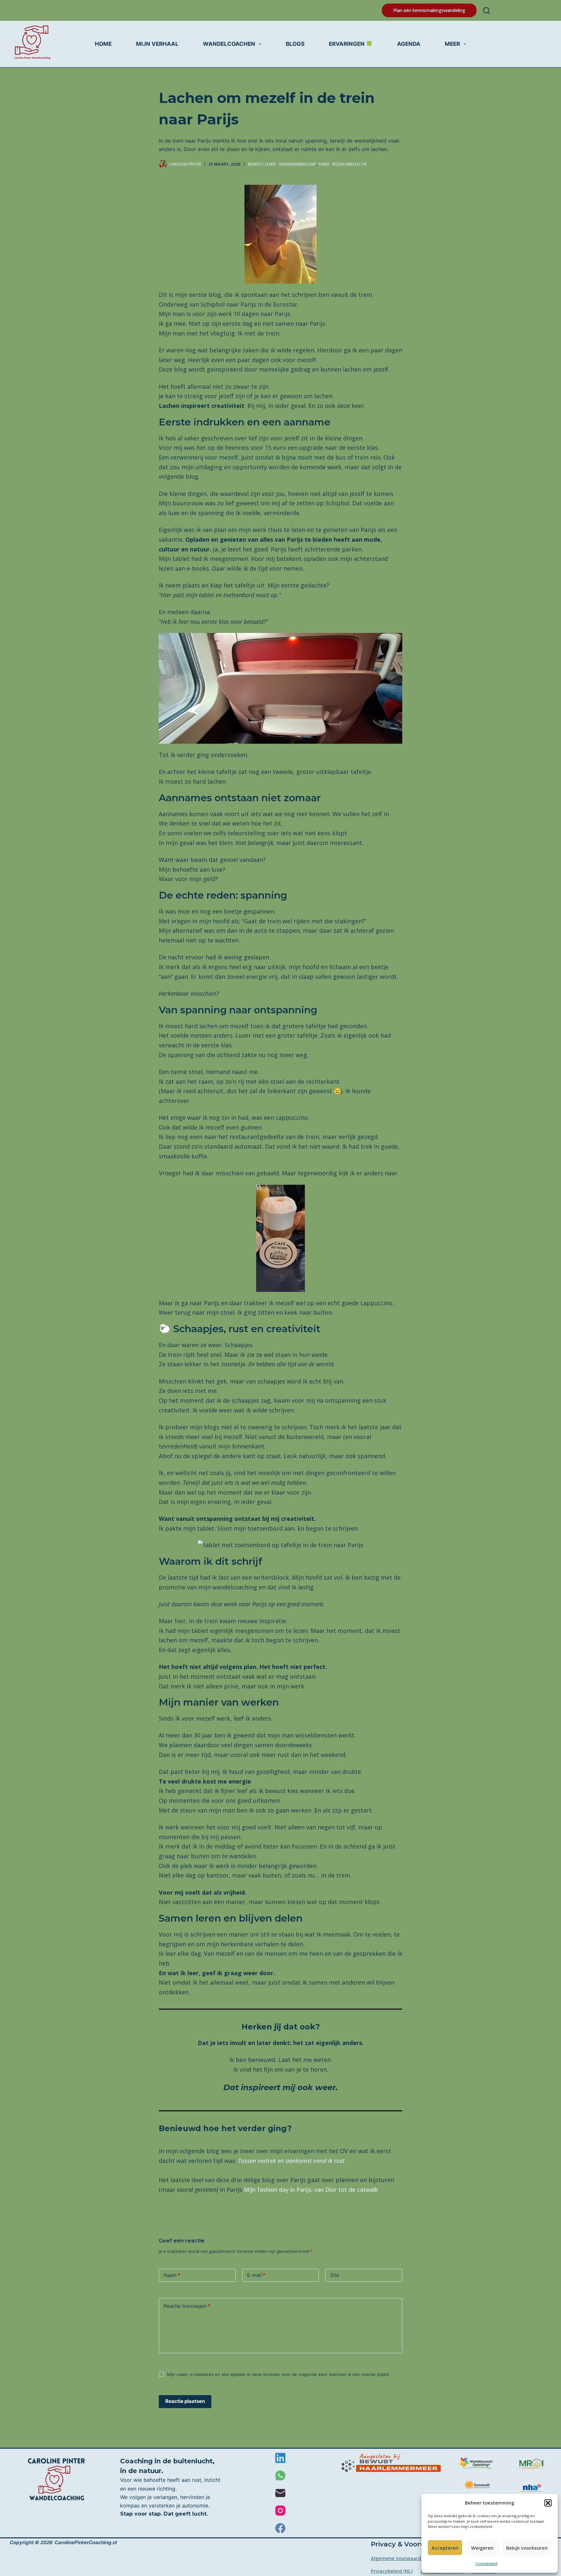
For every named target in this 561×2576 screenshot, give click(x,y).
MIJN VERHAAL (157, 44)
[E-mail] (280, 2493)
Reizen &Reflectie (349, 164)
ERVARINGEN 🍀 (351, 44)
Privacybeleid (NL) (392, 2571)
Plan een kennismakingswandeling (429, 10)
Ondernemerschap (297, 164)
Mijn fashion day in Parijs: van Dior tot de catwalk (311, 2190)
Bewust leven (262, 164)
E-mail (256, 2275)
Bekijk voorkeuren (527, 2548)
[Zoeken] (486, 11)
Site (335, 2275)
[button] (548, 2503)
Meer (452, 44)
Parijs (324, 164)
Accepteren (445, 2548)
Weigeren (482, 2548)
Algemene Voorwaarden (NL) (404, 2558)
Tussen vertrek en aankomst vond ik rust (291, 2161)
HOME (103, 44)
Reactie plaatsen (185, 2401)
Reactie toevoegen (187, 2306)
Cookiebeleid (486, 2563)
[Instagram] (280, 2511)
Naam (172, 2275)
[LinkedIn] (280, 2458)
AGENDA (409, 44)
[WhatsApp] (280, 2475)
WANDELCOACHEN (229, 44)
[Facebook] (280, 2528)
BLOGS (295, 44)
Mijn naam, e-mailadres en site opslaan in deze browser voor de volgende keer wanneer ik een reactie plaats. (279, 2374)
